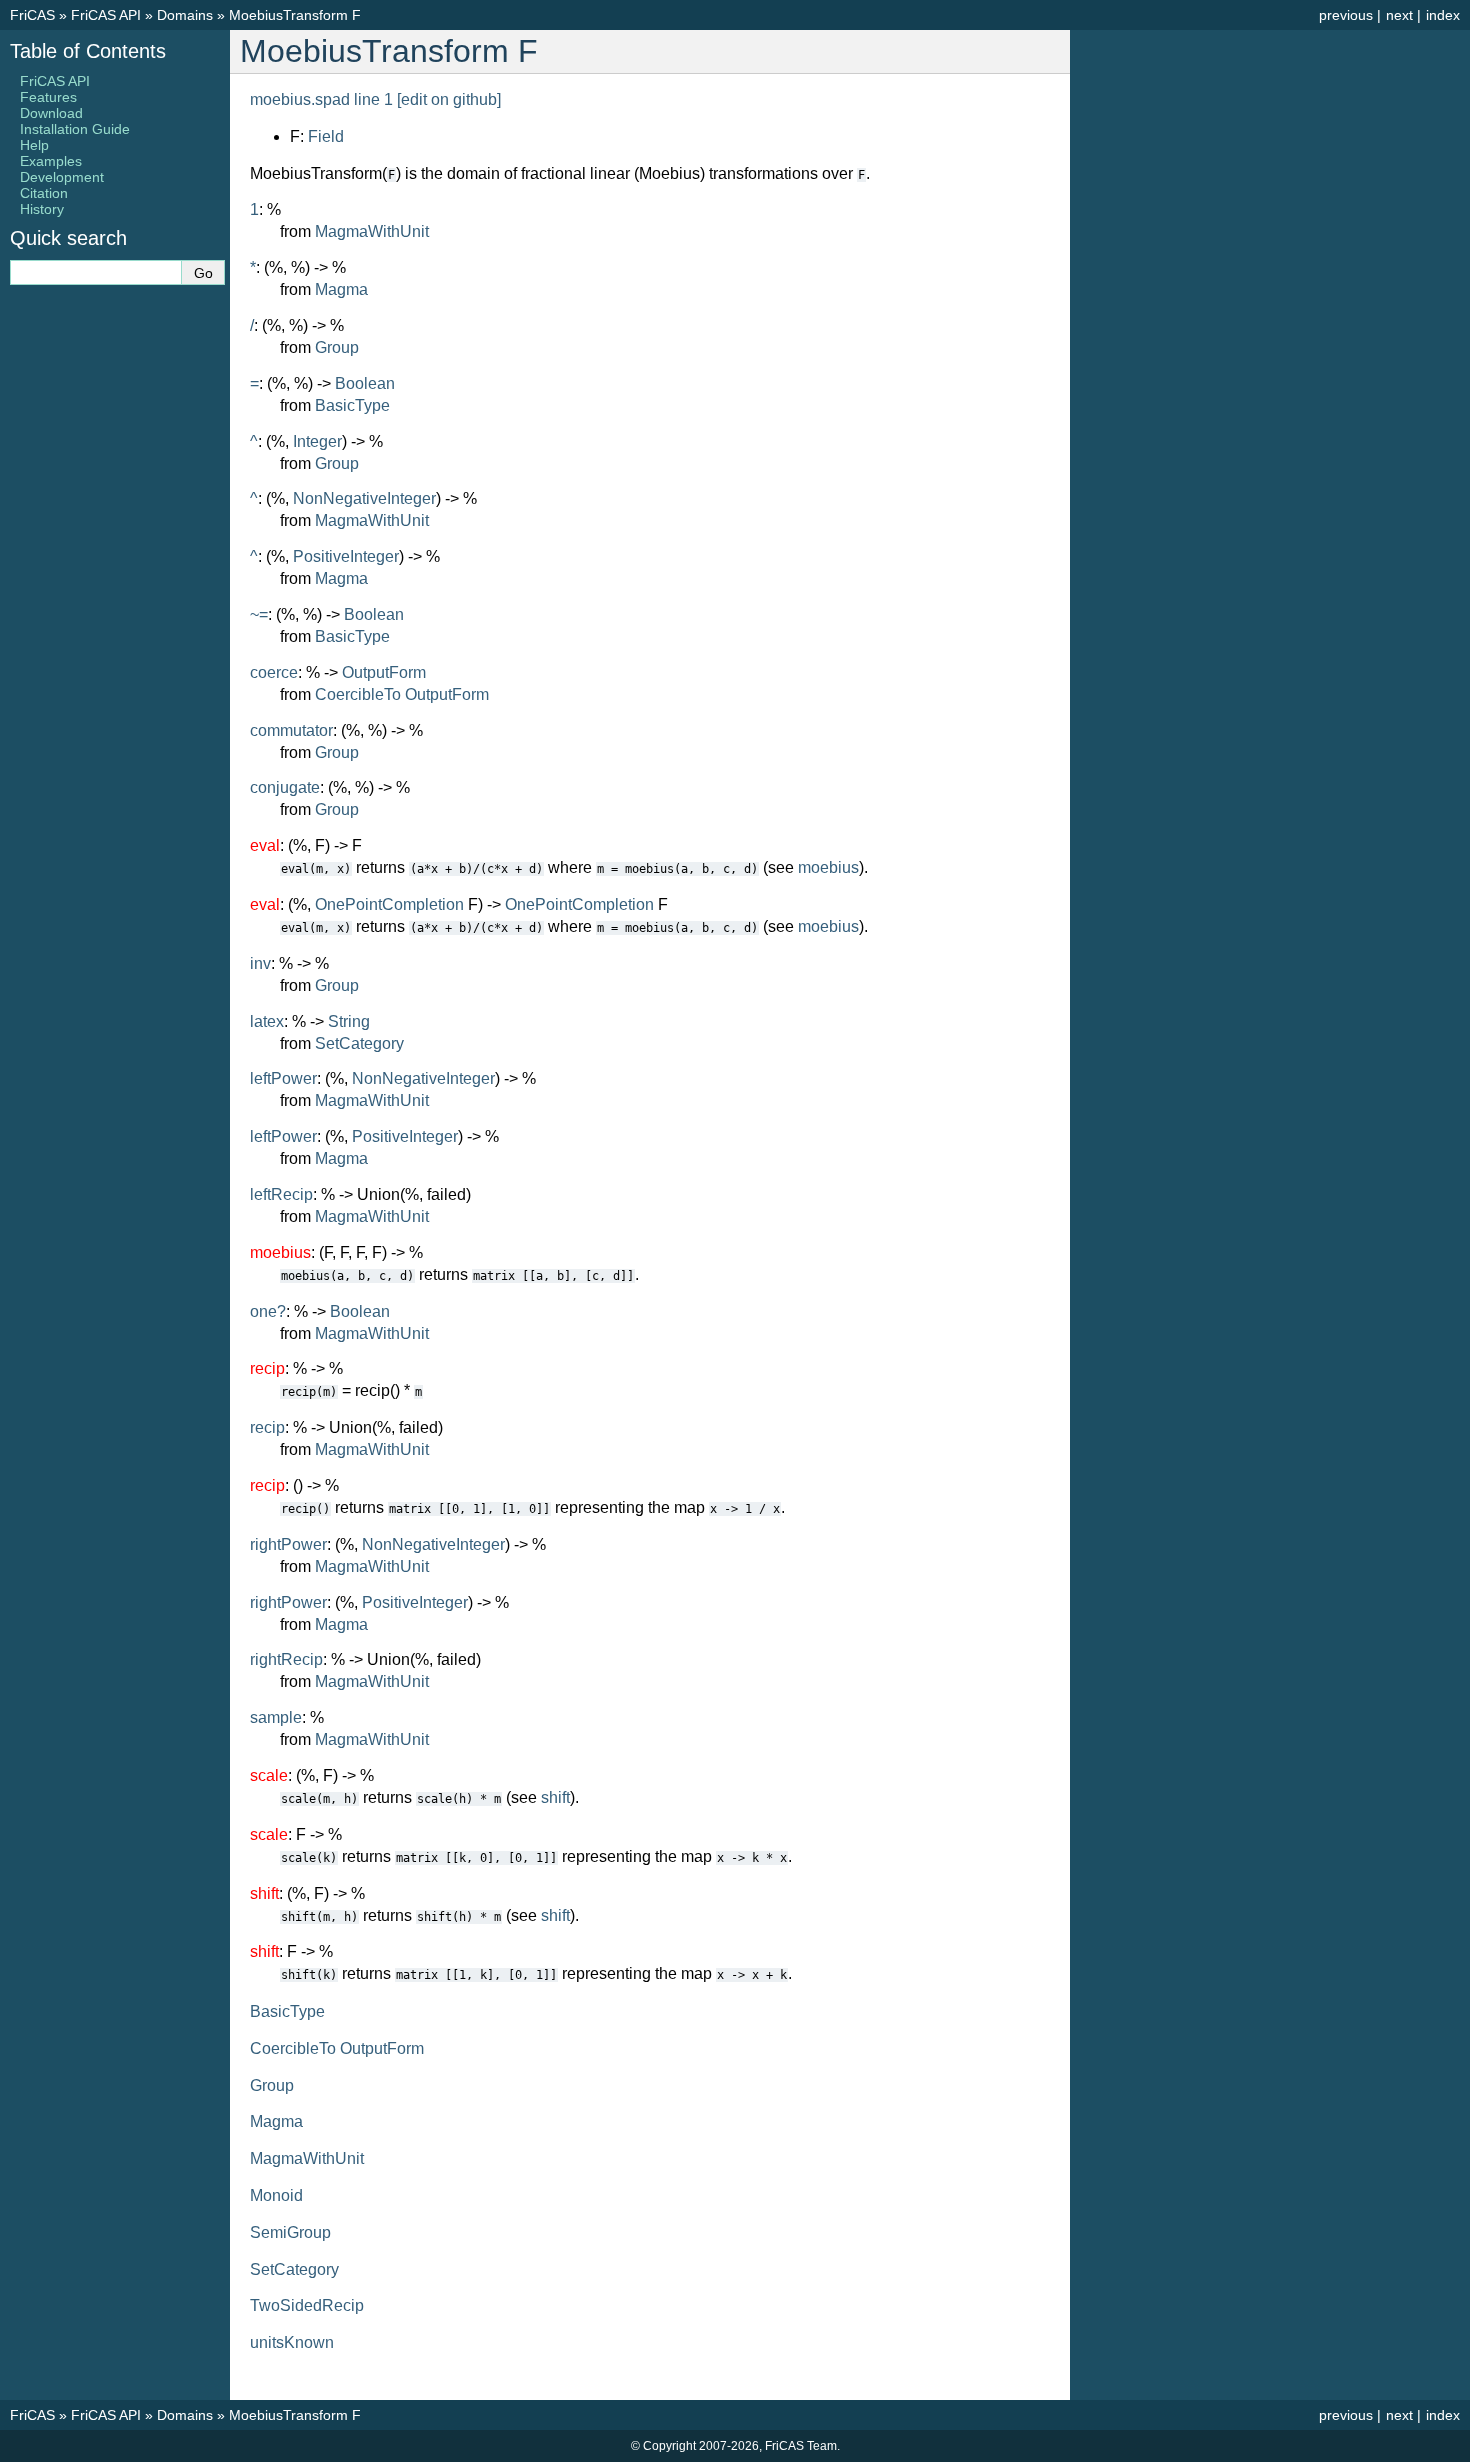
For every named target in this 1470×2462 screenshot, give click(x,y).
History (42, 209)
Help (34, 145)
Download (51, 113)
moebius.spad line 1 (321, 99)
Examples (51, 161)
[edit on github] (449, 99)
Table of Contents (88, 51)
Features (48, 97)
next (1399, 15)
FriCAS (32, 15)
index (1443, 15)
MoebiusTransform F (295, 15)
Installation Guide (75, 129)
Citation (44, 193)
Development (62, 177)
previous (1346, 15)
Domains (185, 15)
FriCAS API (106, 15)
